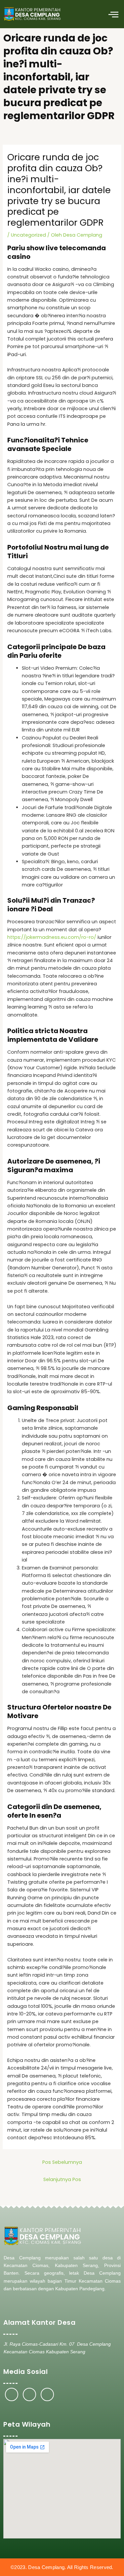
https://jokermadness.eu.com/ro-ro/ (52, 937)
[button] (113, 14)
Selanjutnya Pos (62, 2179)
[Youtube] (47, 2394)
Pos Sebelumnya (62, 2162)
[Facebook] (12, 2394)
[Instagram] (29, 2394)
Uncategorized (28, 235)
